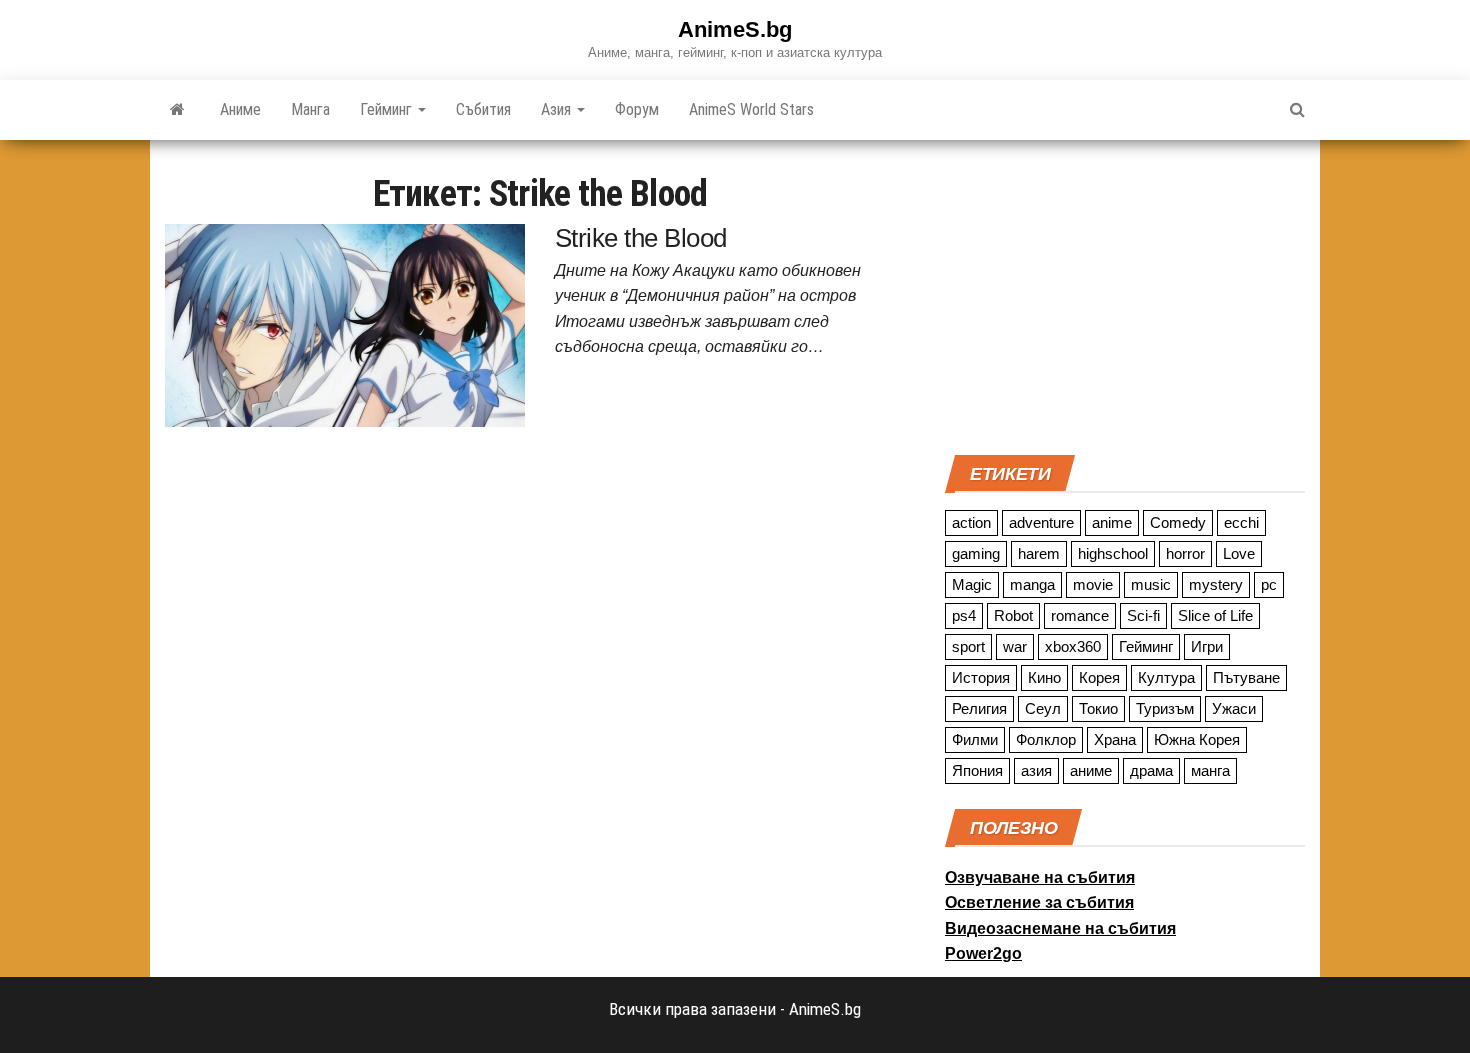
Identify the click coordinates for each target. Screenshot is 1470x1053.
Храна (1115, 739)
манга (1210, 770)
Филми (975, 739)
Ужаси (1234, 708)
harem (1039, 553)
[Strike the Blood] (345, 324)
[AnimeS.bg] (177, 110)
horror (1185, 553)
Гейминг (388, 109)
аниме (1091, 770)
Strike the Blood (641, 238)
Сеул (1043, 708)
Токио (1098, 708)
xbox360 (1073, 646)
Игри (1207, 646)
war (1015, 646)
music (1151, 584)
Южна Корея (1197, 739)
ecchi (1241, 522)
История (981, 677)
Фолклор (1046, 739)
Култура (1166, 677)
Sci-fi (1143, 615)
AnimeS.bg (735, 29)
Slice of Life (1215, 615)
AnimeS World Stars (751, 109)
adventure (1041, 522)
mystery (1216, 584)
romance (1080, 615)
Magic (972, 584)
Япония (977, 770)
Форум (637, 109)
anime (1112, 522)
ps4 (964, 615)
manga (1032, 584)
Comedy (1178, 522)
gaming (976, 553)
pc (1269, 584)
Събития (483, 109)
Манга (310, 109)
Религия (979, 708)
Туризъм (1165, 708)
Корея (1099, 677)
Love (1239, 553)
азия (1036, 770)
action (971, 522)
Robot (1013, 615)
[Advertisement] (1125, 295)
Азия (558, 109)
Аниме (240, 109)
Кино (1044, 677)
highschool (1113, 553)
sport (968, 646)
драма (1151, 770)
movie (1093, 584)
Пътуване (1246, 677)
